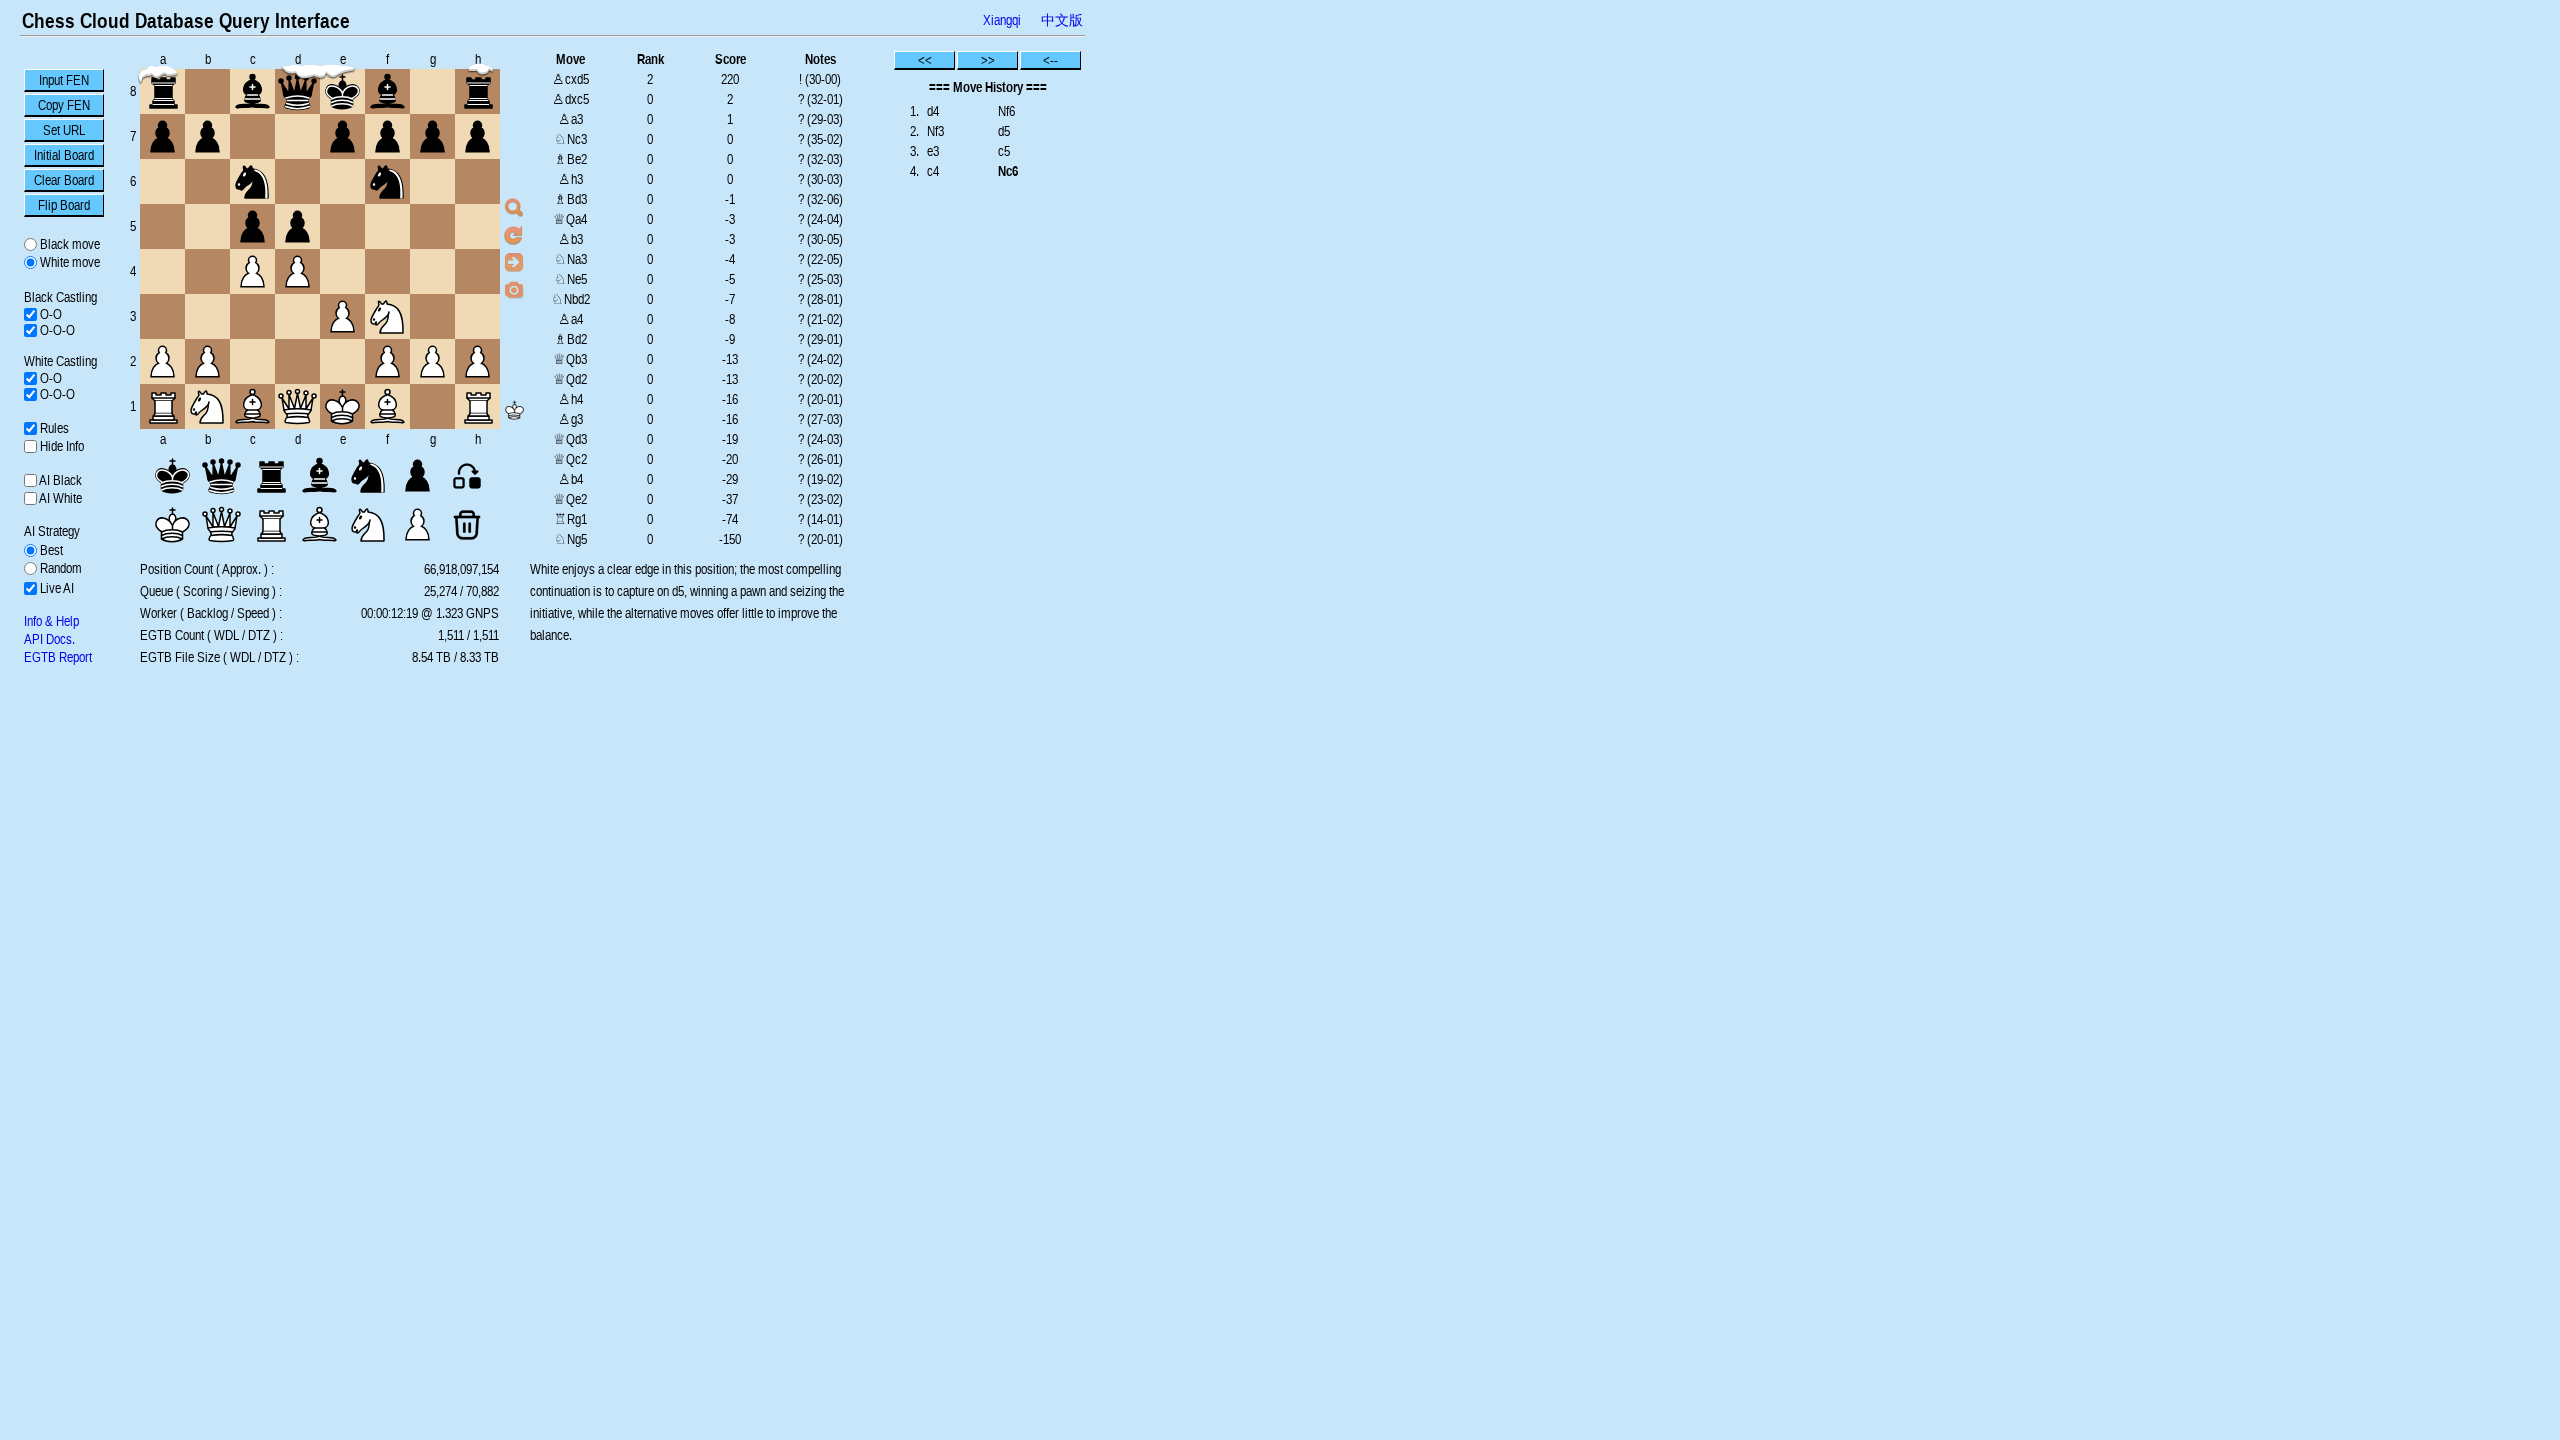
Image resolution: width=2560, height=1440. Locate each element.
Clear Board (64, 180)
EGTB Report (58, 657)
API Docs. (49, 639)
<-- (1050, 60)
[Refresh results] (514, 235)
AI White (59, 498)
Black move (68, 244)
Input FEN (64, 80)
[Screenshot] (514, 289)
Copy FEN (64, 105)
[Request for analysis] (514, 208)
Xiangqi (1002, 20)
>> (988, 60)
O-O (49, 314)
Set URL (64, 130)
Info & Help (51, 621)
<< (925, 60)
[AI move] (514, 262)
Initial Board (64, 155)
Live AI (55, 588)
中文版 (1062, 20)
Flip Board (64, 205)
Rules (53, 428)
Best (50, 550)
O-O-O (56, 330)
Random (59, 568)
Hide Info (60, 446)
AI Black (59, 480)
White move (68, 262)
